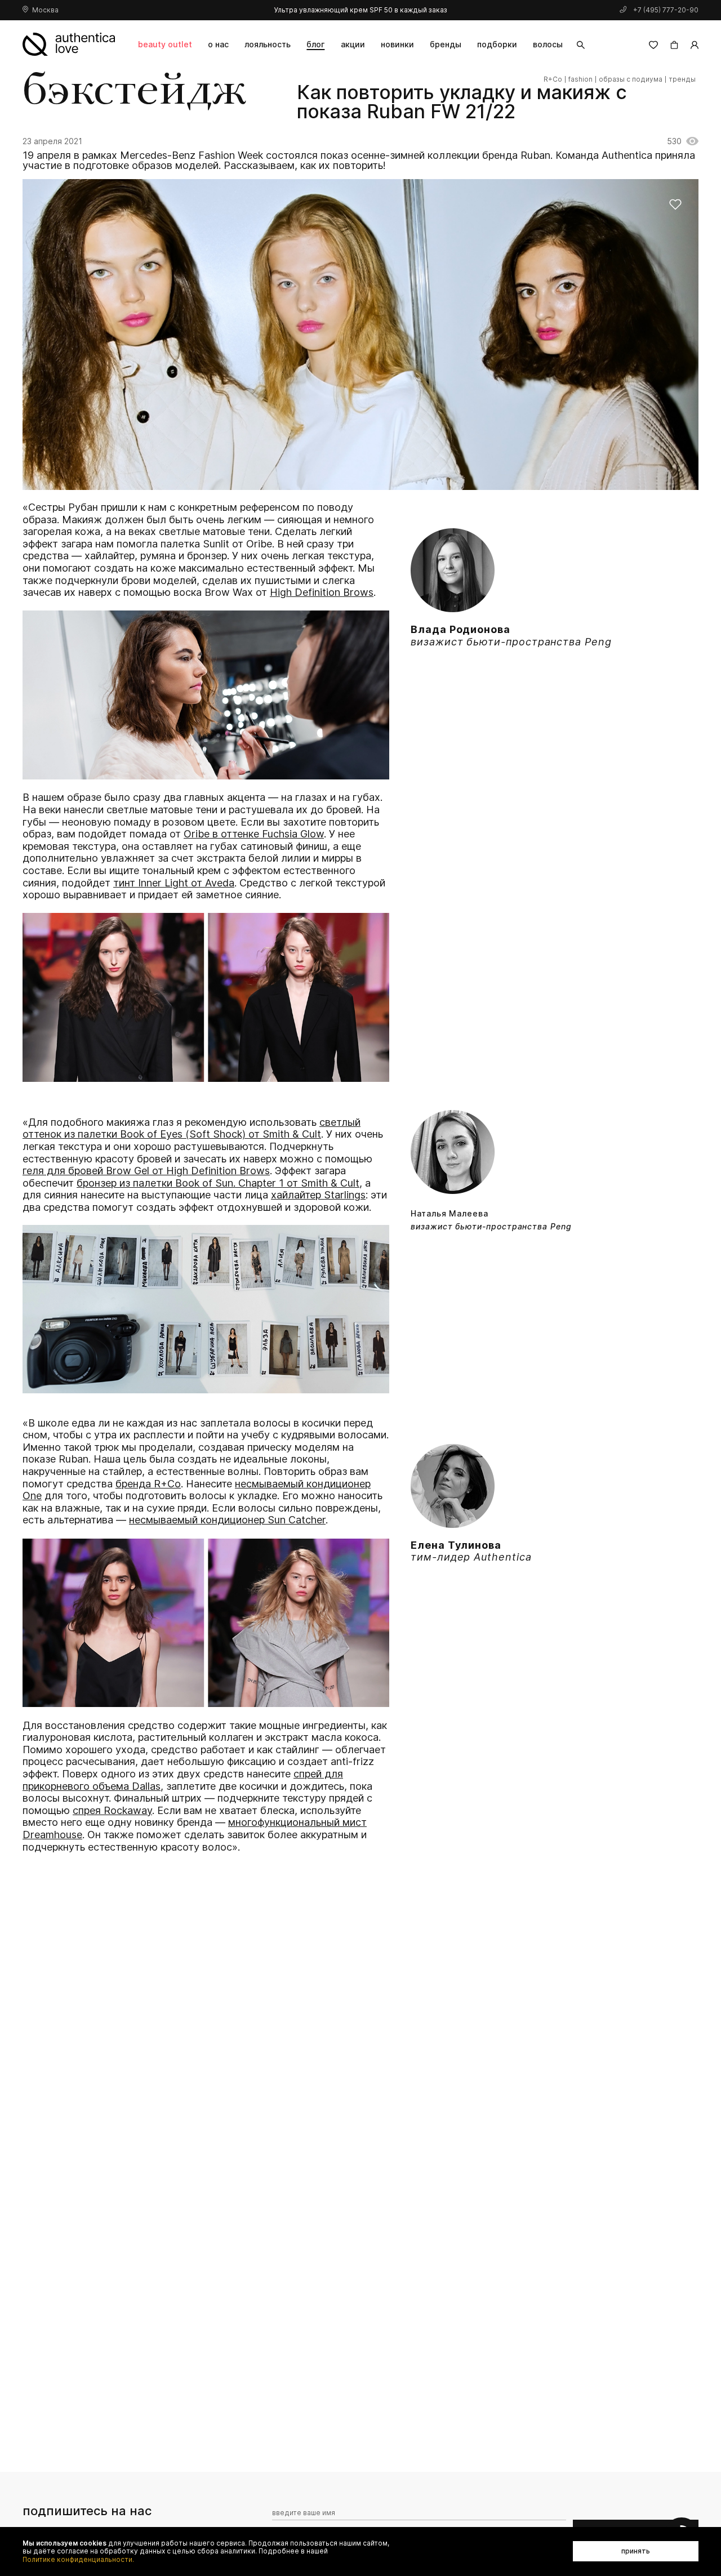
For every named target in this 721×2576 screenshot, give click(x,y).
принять (636, 2551)
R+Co (553, 79)
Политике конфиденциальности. (78, 2560)
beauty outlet (165, 44)
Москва (45, 10)
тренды (682, 79)
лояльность (268, 44)
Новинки (397, 44)
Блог (315, 44)
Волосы (548, 44)
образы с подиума (631, 79)
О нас (218, 44)
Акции (353, 44)
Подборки (497, 44)
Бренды (446, 44)
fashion (580, 79)
